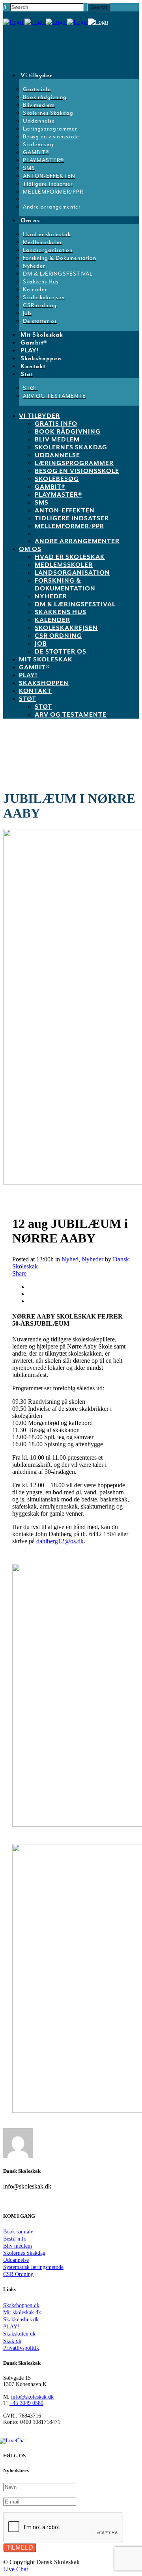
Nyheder (92, 1259)
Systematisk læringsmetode (33, 2267)
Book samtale (18, 2232)
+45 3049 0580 (26, 2403)
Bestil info (15, 2239)
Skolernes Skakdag (24, 2253)
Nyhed (70, 1259)
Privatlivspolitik (21, 2348)
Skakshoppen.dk (21, 2305)
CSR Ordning (18, 2274)
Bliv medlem (18, 2246)
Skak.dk (12, 2341)
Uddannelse (16, 2260)
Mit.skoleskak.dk (22, 2312)
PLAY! (11, 2327)
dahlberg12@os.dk (60, 1541)
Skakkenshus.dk (21, 2320)
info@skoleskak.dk (32, 2397)
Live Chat (16, 2569)
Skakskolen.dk (19, 2334)
